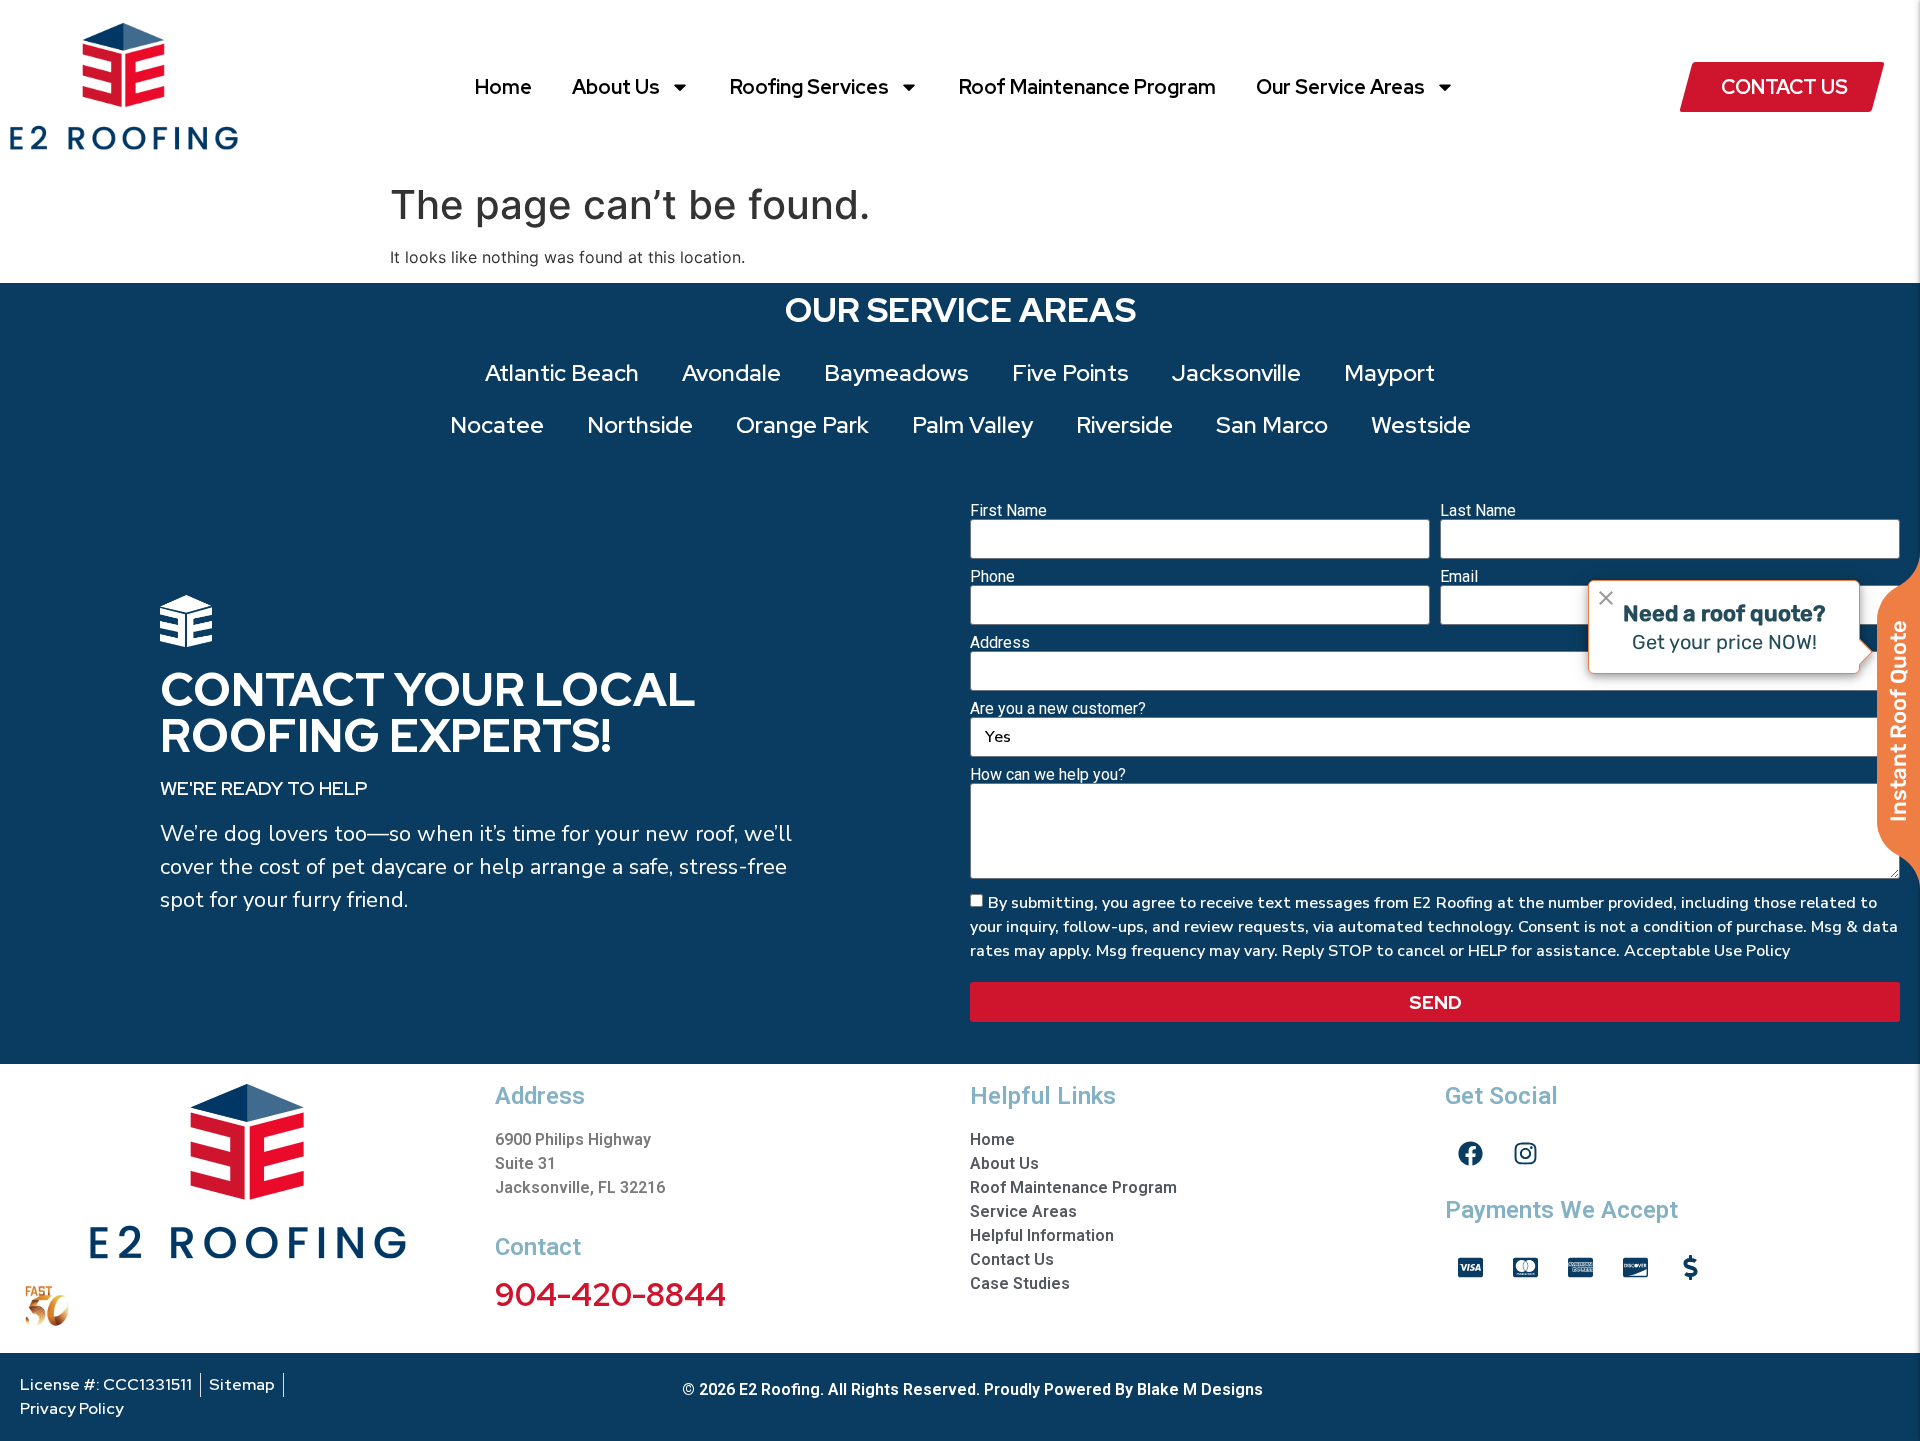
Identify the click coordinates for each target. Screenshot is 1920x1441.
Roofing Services (809, 87)
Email (1459, 577)
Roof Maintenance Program (1087, 87)
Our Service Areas (1340, 87)
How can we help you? (1048, 775)
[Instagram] (1525, 1153)
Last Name (1478, 511)
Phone (992, 577)
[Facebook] (1470, 1153)
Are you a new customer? (1058, 709)
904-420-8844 (610, 1294)
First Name (1008, 511)
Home (503, 87)
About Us (616, 87)
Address (1000, 643)
